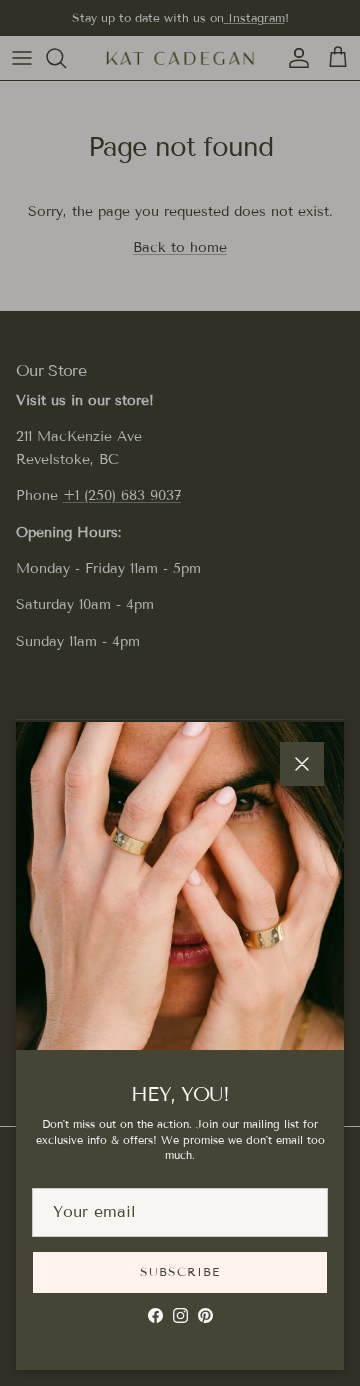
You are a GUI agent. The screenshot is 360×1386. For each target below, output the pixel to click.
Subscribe (180, 1271)
